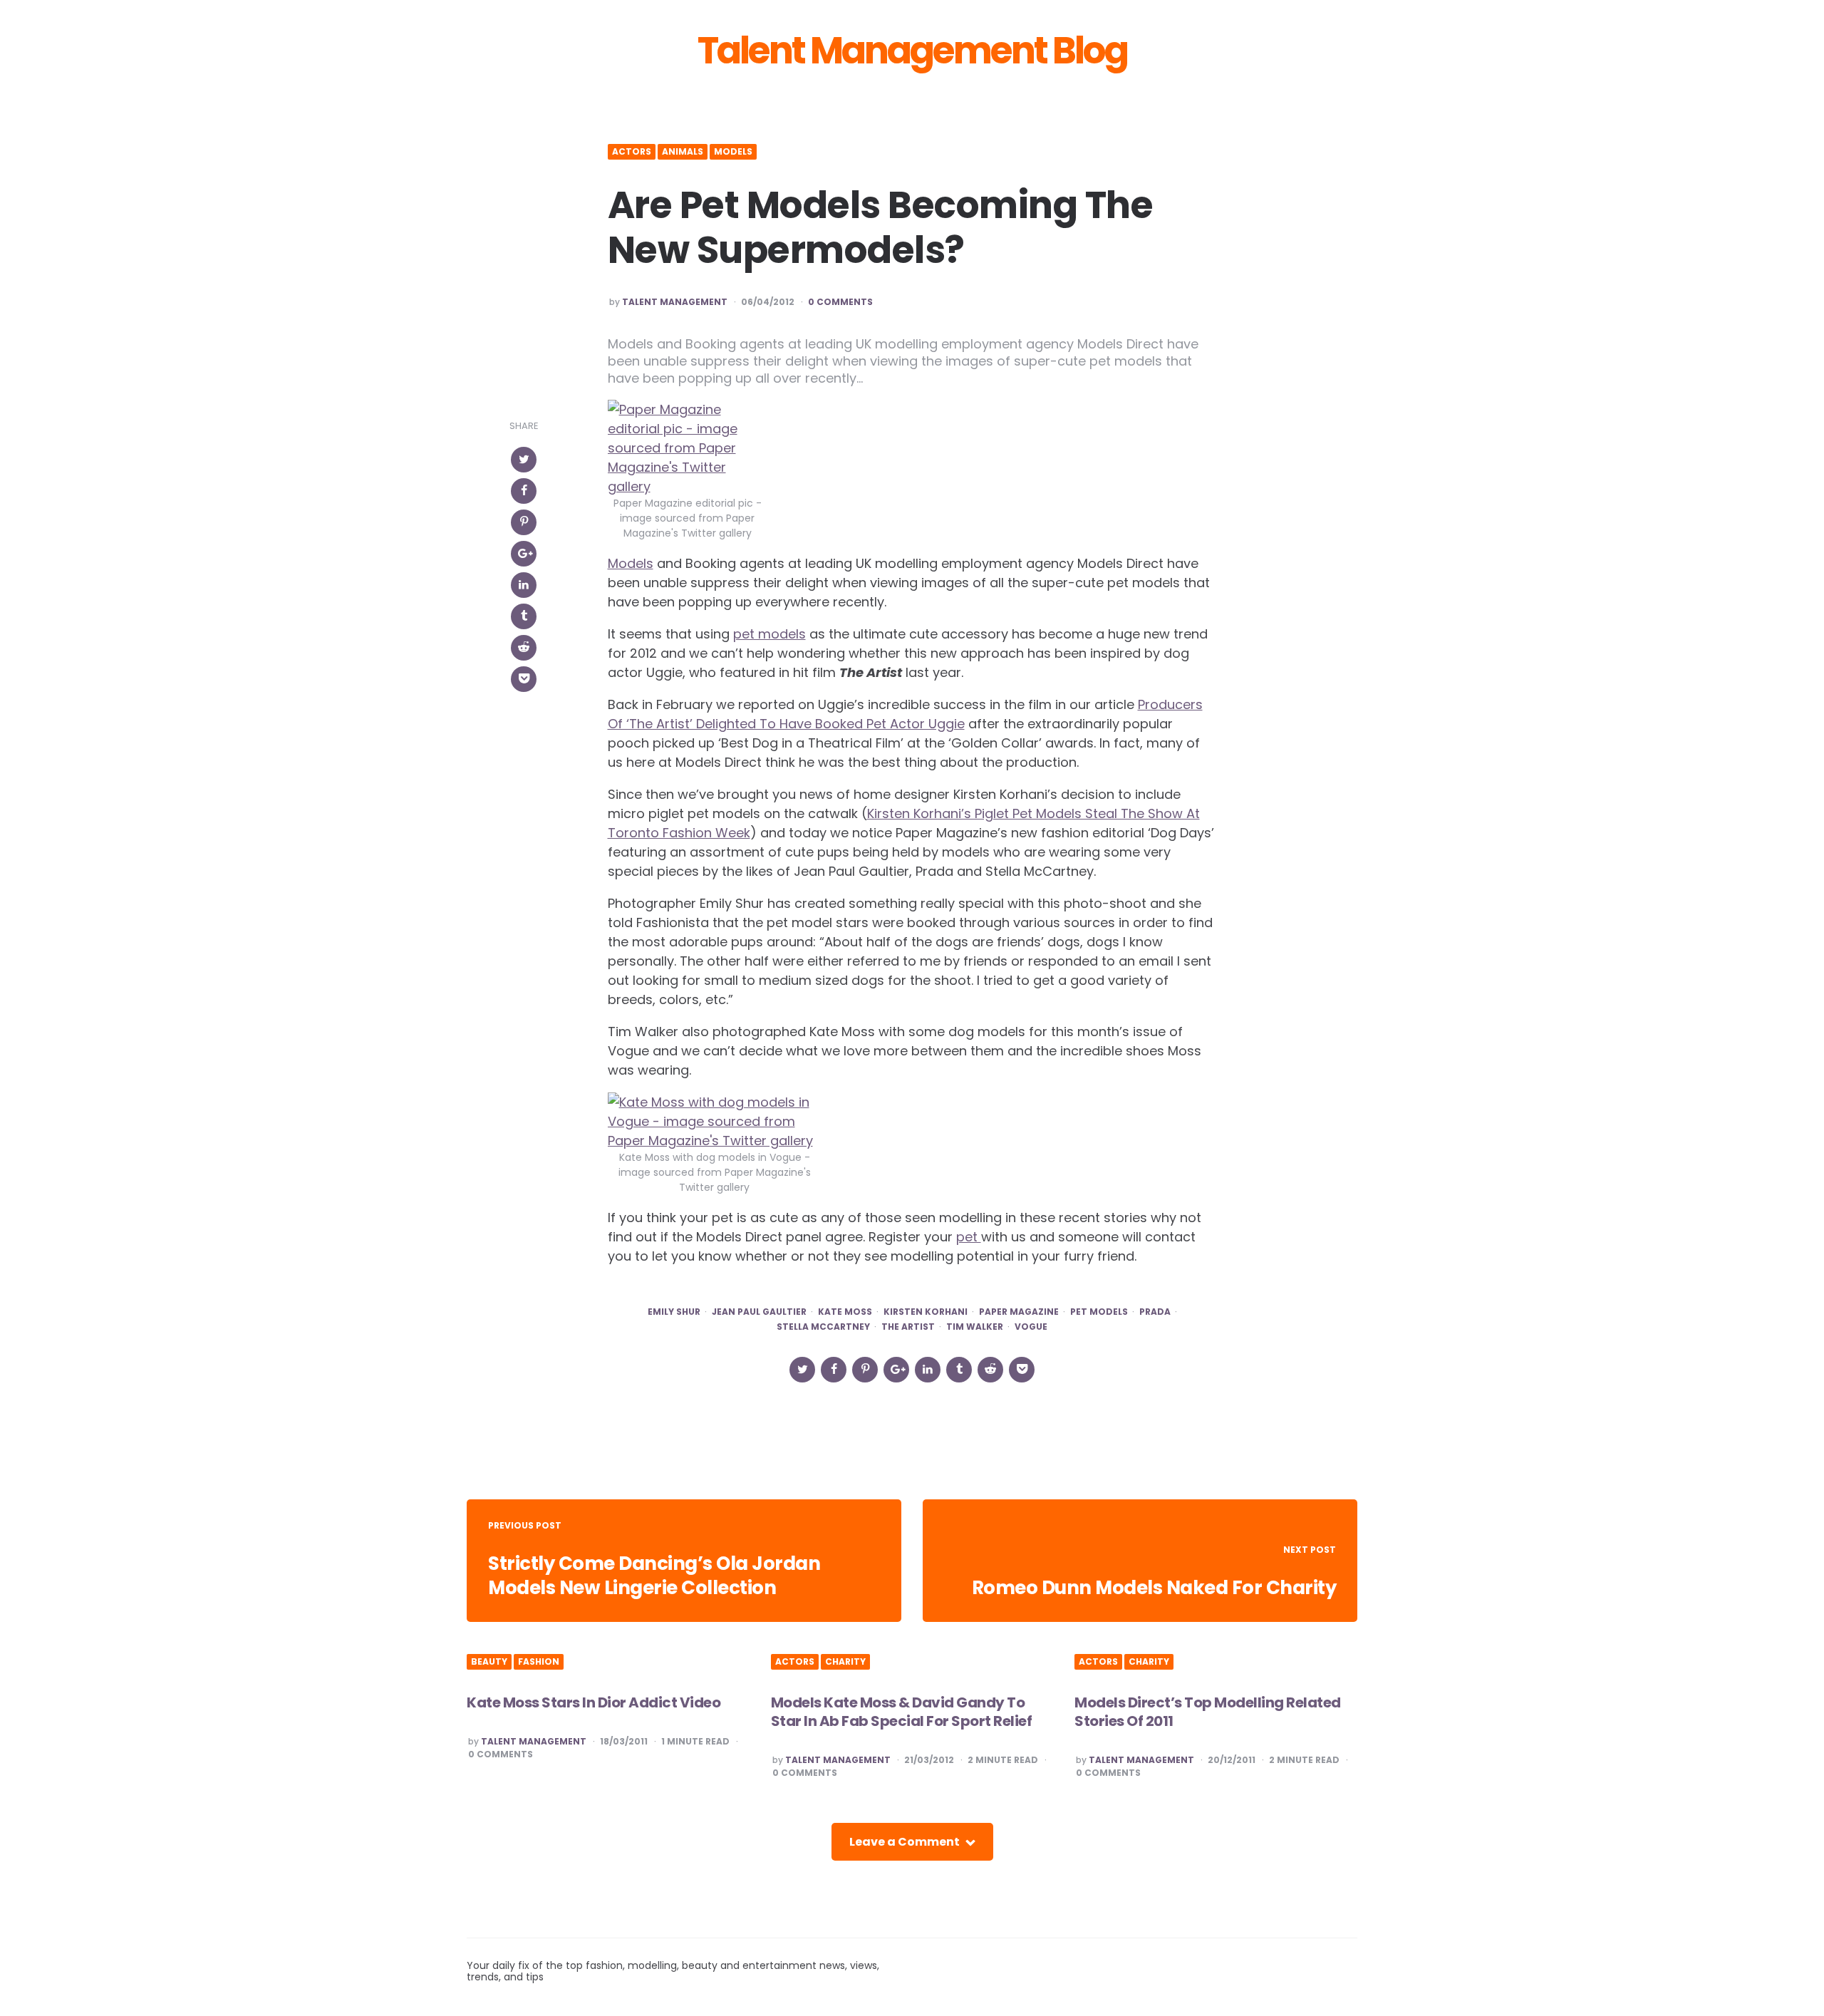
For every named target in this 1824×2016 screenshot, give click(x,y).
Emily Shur (674, 1312)
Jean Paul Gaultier (759, 1312)
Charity (845, 1662)
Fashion (539, 1662)
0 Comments (840, 302)
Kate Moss (845, 1312)
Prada (1155, 1312)
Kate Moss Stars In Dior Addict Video (594, 1702)
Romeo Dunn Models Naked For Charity (1154, 1588)
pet (969, 1237)
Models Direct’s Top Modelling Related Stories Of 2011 (1208, 1712)
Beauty (489, 1662)
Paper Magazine (1019, 1312)
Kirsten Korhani (926, 1312)
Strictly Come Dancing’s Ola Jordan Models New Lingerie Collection (654, 1576)
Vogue (1031, 1327)
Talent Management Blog (912, 51)
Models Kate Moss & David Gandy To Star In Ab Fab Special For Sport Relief (902, 1712)
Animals (683, 152)
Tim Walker (975, 1327)
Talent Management (675, 302)
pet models (769, 634)
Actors (632, 152)
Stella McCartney (823, 1327)
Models (733, 152)
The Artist (908, 1327)
